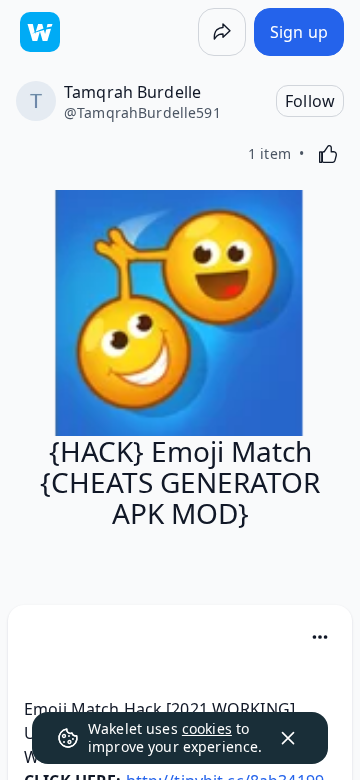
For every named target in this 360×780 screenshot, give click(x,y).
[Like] (328, 154)
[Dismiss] (288, 738)
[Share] (222, 32)
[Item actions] (320, 637)
